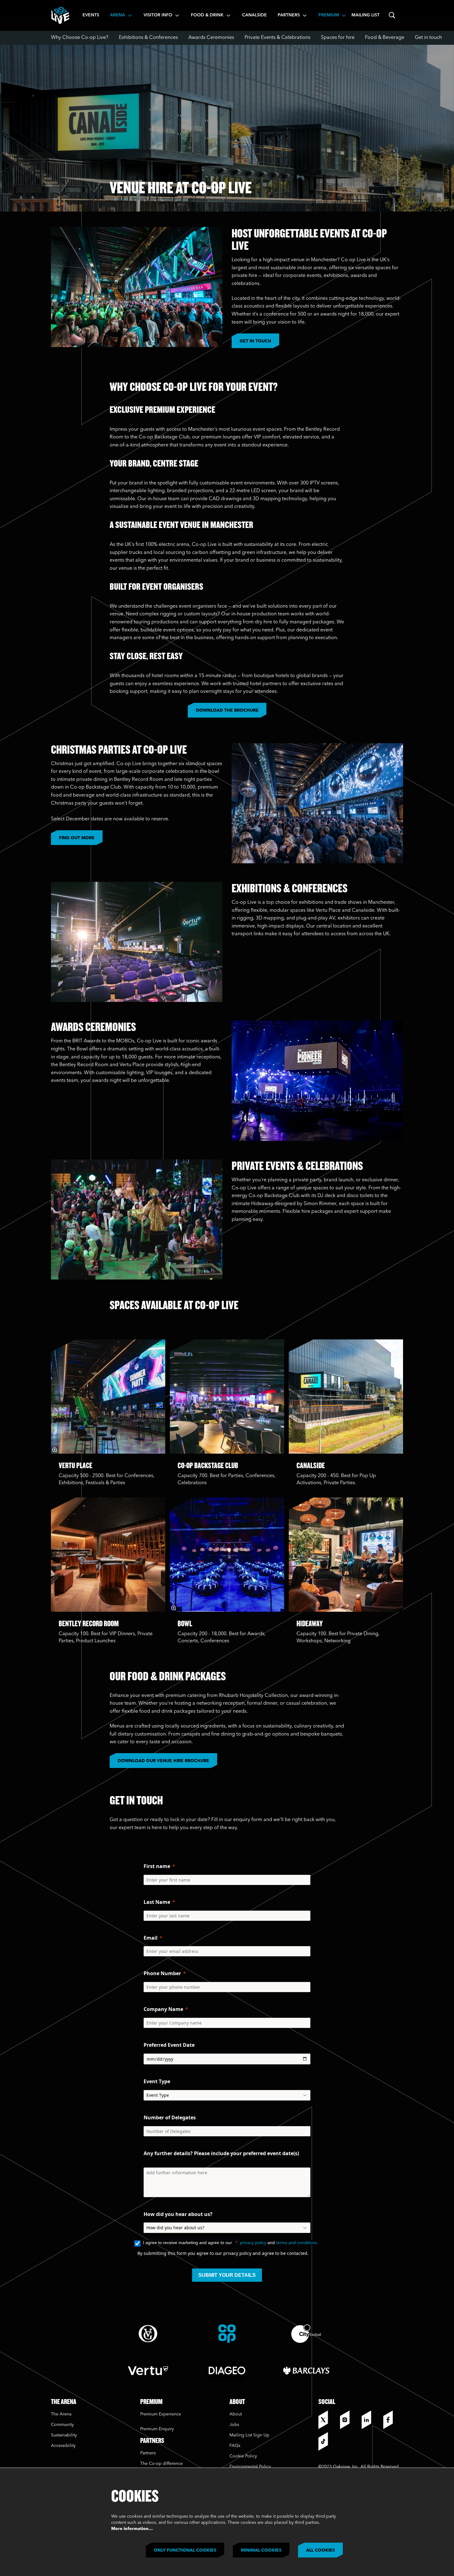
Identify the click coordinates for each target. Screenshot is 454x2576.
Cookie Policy (243, 2456)
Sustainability (65, 2435)
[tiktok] (328, 2441)
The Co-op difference (162, 2464)
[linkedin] (371, 2420)
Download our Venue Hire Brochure (163, 1761)
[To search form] (392, 15)
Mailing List (366, 15)
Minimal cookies (261, 2550)
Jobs (234, 2425)
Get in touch (255, 341)
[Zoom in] (55, 1450)
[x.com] (328, 2420)
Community (62, 2425)
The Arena (61, 2414)
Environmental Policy (250, 2467)
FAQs (235, 2446)
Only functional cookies (185, 2550)
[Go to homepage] (60, 15)
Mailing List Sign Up (249, 2435)
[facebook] (393, 2420)
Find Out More (77, 838)
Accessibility (63, 2446)
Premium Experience (161, 2414)
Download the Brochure (227, 710)
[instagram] (349, 2420)
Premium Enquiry (157, 2429)
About (236, 2414)
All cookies (320, 2550)
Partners (148, 2453)
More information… (132, 2529)
